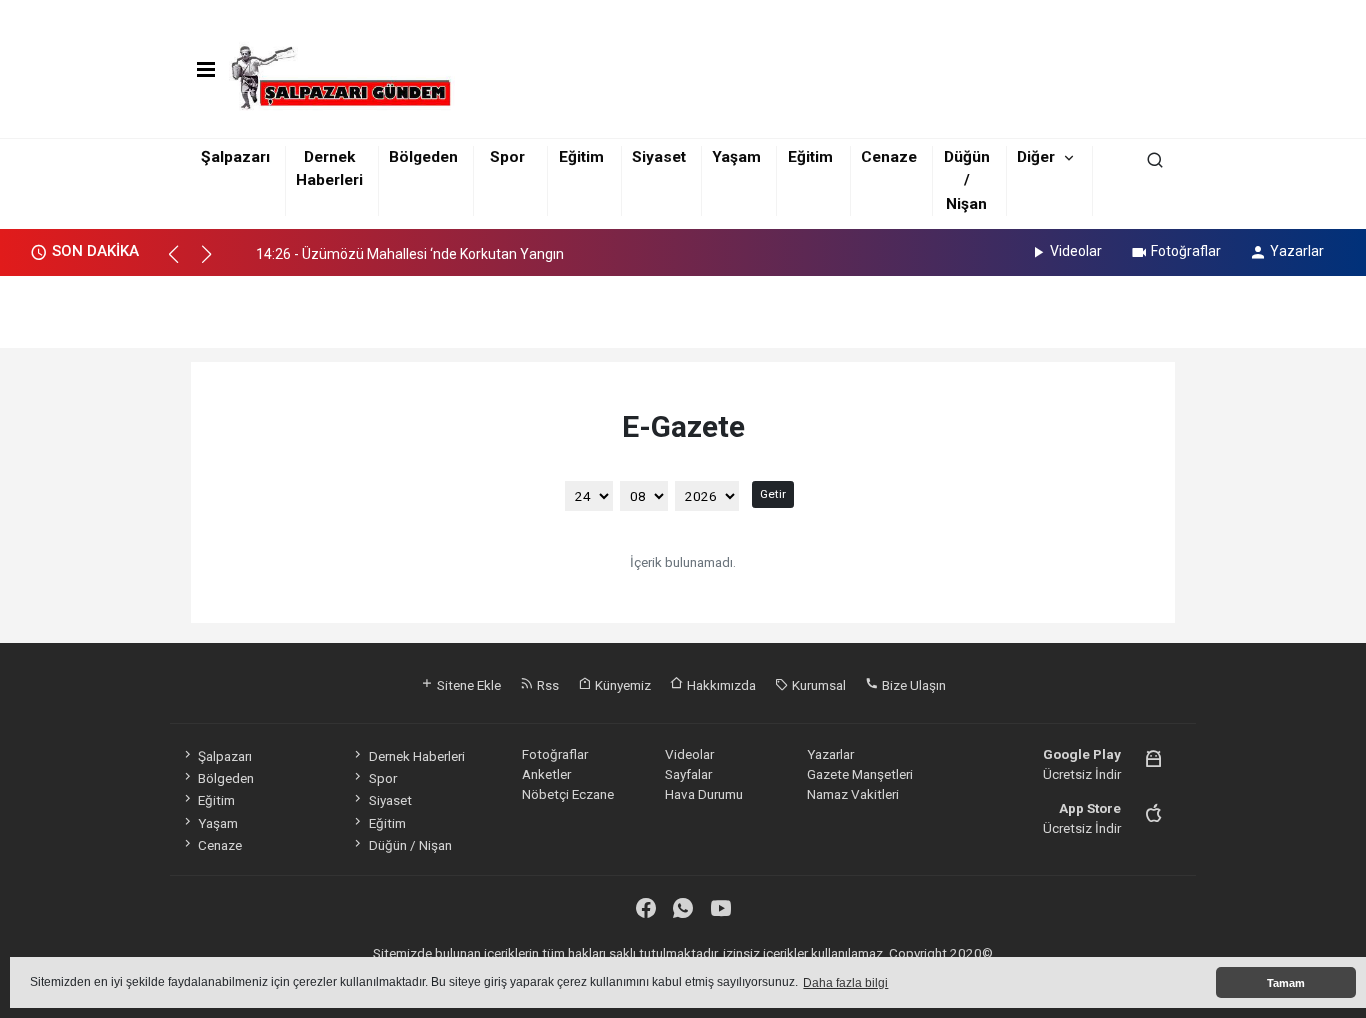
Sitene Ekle (467, 685)
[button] (182, 263)
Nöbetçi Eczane (568, 794)
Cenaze (889, 157)
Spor (507, 157)
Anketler (546, 774)
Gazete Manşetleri (860, 774)
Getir (773, 494)
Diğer (1036, 157)
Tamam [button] (1286, 983)
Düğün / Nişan (967, 180)
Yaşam (736, 157)
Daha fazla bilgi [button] (845, 983)
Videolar (1076, 251)
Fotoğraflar (1186, 251)
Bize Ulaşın (912, 685)
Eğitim (581, 157)
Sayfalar (688, 774)
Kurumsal (817, 685)
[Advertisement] (683, 306)
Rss (546, 685)
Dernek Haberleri (416, 756)
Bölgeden (423, 157)
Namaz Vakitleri (853, 794)
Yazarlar (1297, 251)
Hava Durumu (704, 794)
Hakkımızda (720, 685)
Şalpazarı (235, 157)
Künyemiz (621, 685)
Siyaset (659, 157)
